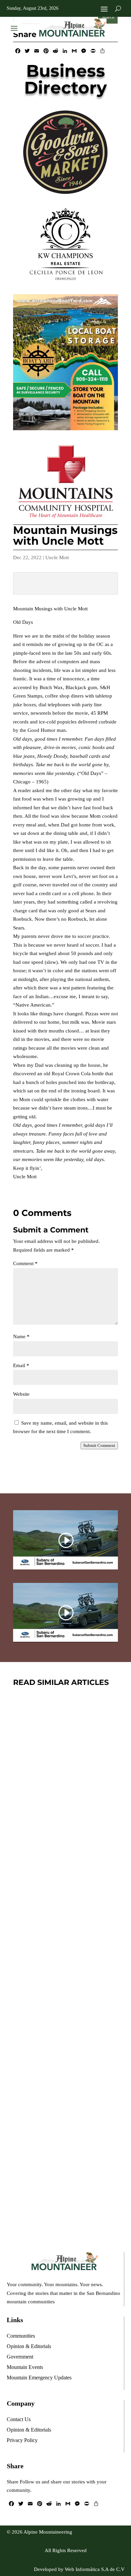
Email (21, 1365)
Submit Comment (99, 1445)
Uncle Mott (57, 557)
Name (21, 1336)
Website (21, 1394)
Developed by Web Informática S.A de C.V (79, 2569)
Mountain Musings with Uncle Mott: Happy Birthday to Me (62, 1947)
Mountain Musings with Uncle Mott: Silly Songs (62, 1768)
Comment (25, 1263)
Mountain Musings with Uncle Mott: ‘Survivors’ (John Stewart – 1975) (62, 2131)
